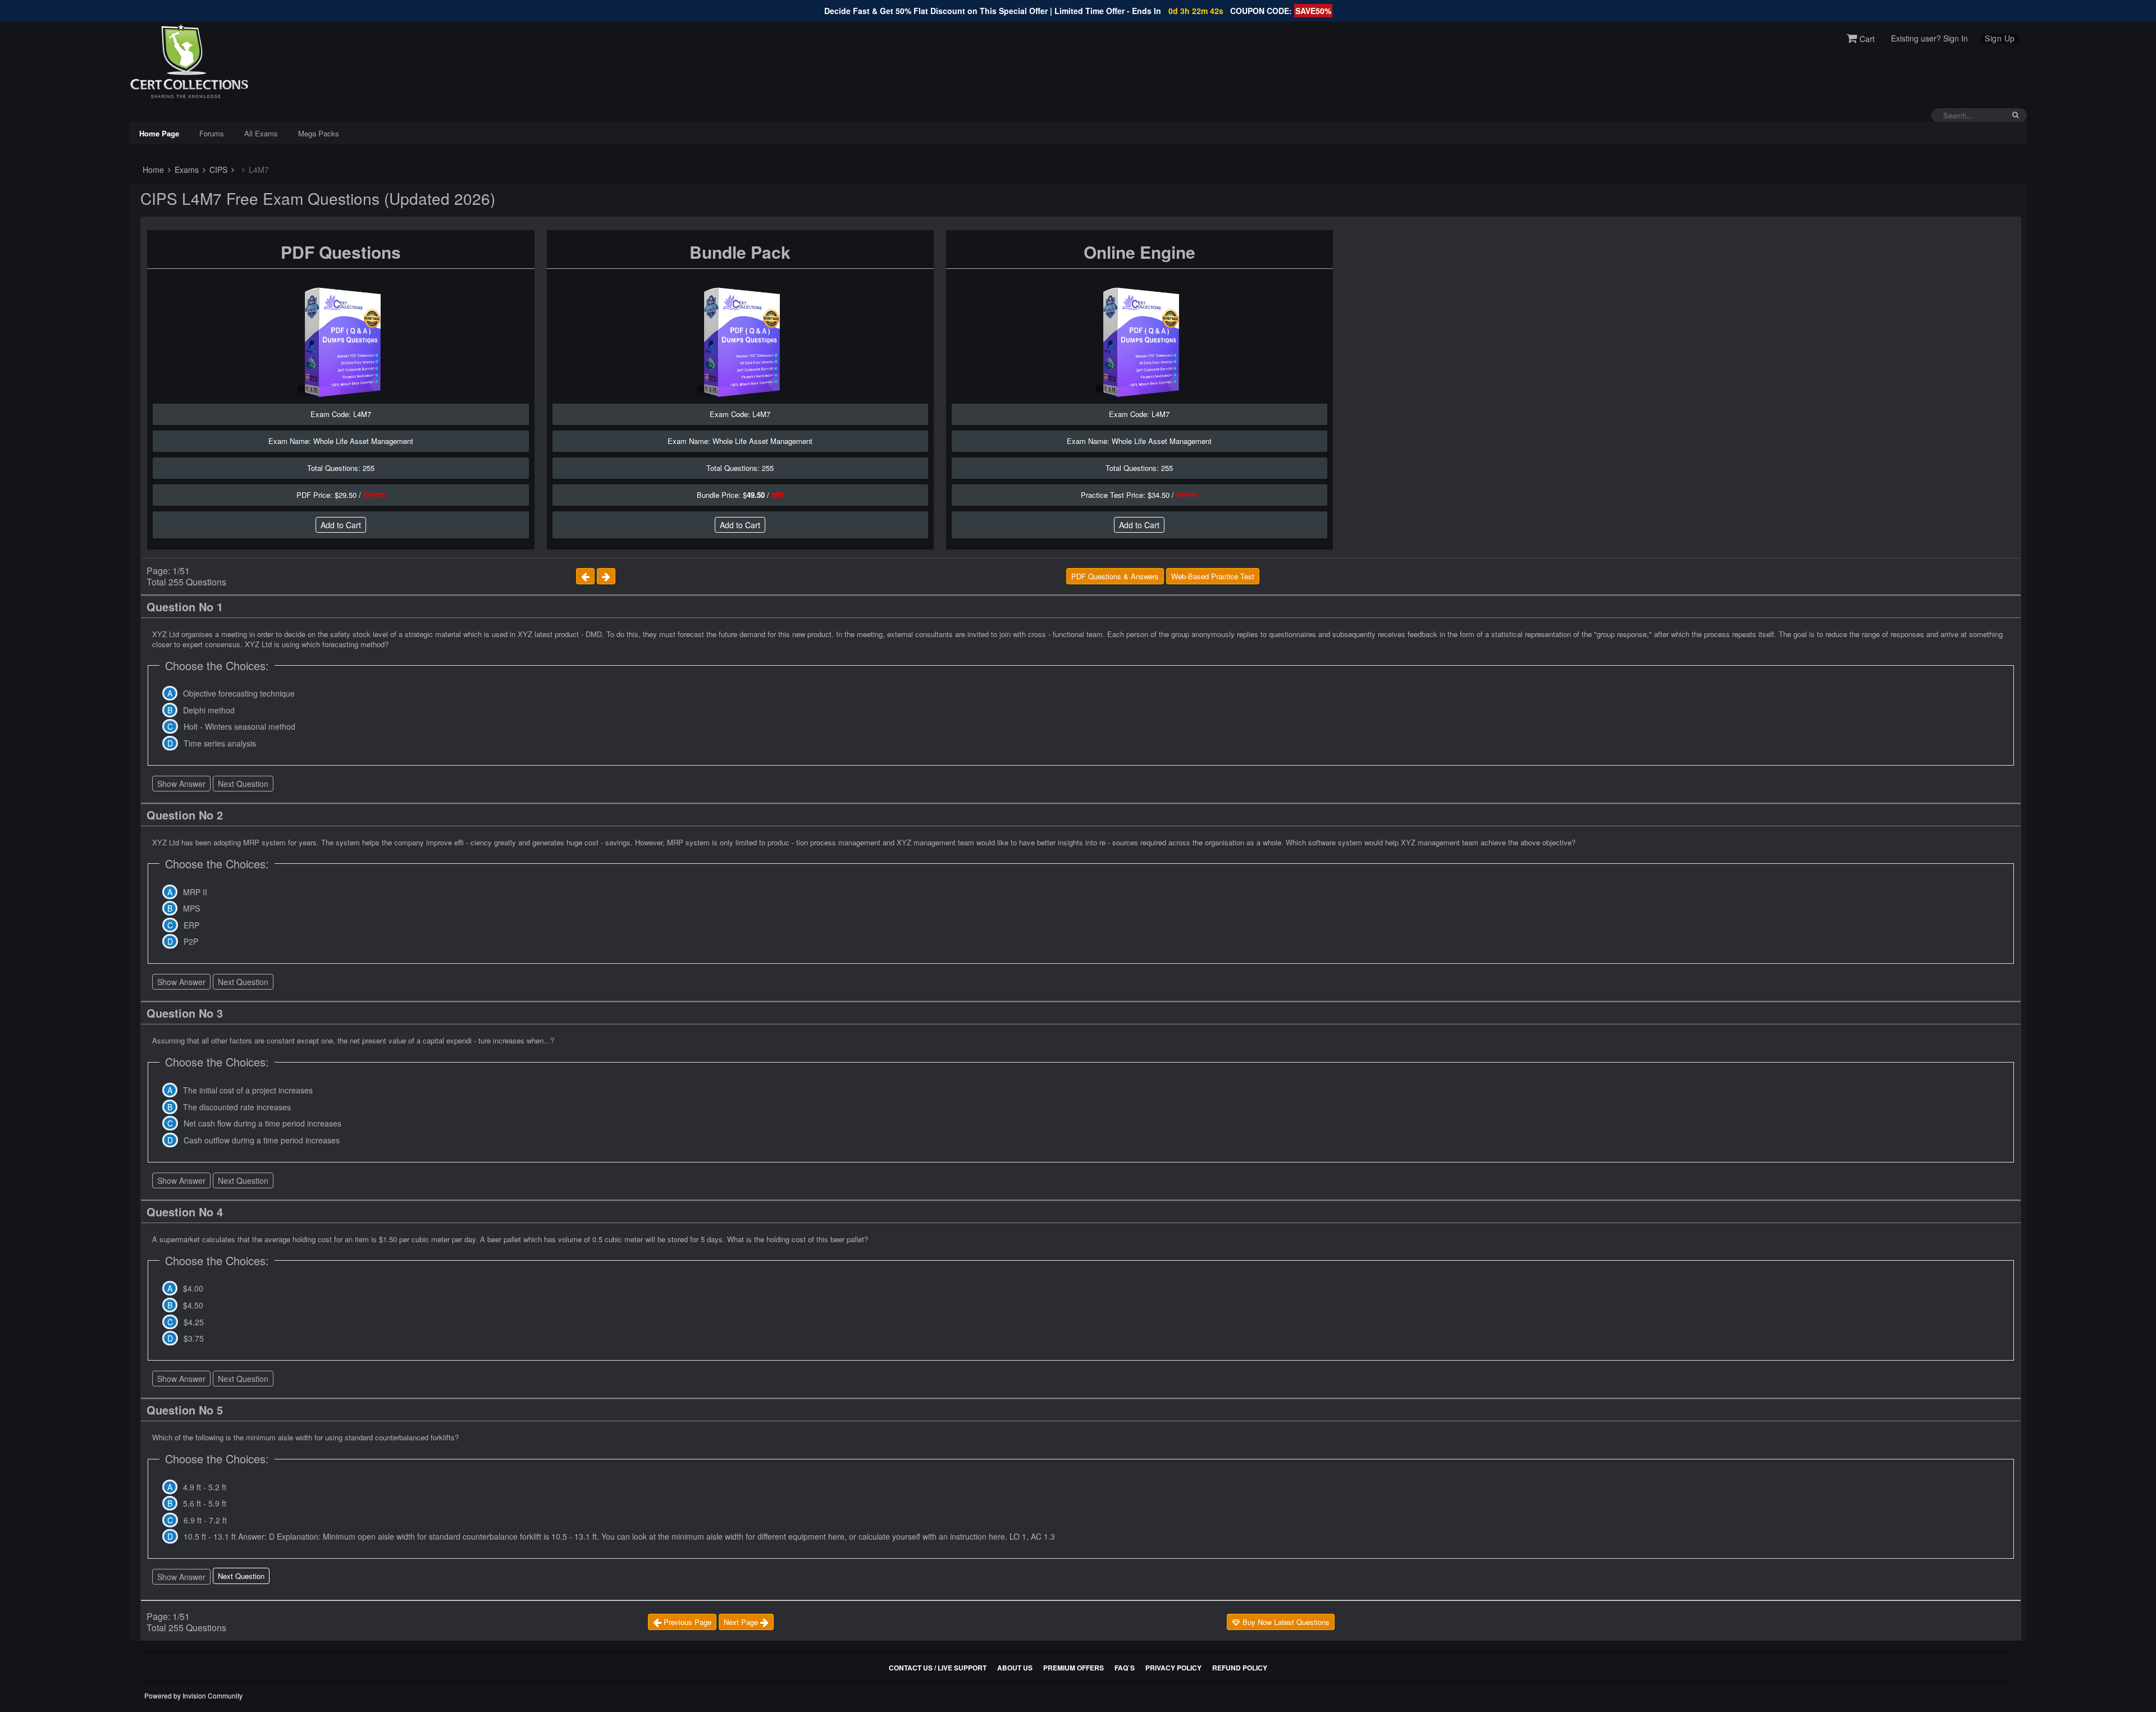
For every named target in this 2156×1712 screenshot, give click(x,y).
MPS (191, 908)
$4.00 (193, 1288)
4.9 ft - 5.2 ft (205, 1487)
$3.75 (194, 1338)
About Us (1015, 1668)
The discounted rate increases (237, 1107)
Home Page (159, 133)
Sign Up (2000, 38)
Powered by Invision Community (193, 1695)
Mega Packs (319, 133)
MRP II (195, 892)
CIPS (217, 170)
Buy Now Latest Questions (1285, 1622)
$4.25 (194, 1322)
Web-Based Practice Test (1213, 576)
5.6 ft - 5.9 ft (205, 1503)
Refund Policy (1240, 1668)
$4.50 (193, 1305)
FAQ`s (1125, 1668)
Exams (186, 170)
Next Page (742, 1622)
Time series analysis (220, 743)
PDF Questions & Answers (1115, 576)
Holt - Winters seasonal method (239, 726)
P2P (191, 941)
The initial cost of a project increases (248, 1090)
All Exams (261, 133)
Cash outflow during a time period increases (262, 1140)
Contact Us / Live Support (938, 1668)
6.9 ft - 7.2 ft (205, 1520)
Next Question (243, 784)
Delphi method (209, 710)
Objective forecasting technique (239, 693)
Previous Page (686, 1622)
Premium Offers (1074, 1668)
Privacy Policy (1173, 1668)
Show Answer (181, 784)
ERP (191, 925)
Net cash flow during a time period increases (262, 1123)
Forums (212, 133)
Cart (1866, 39)
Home (152, 170)
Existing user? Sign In (1929, 38)
